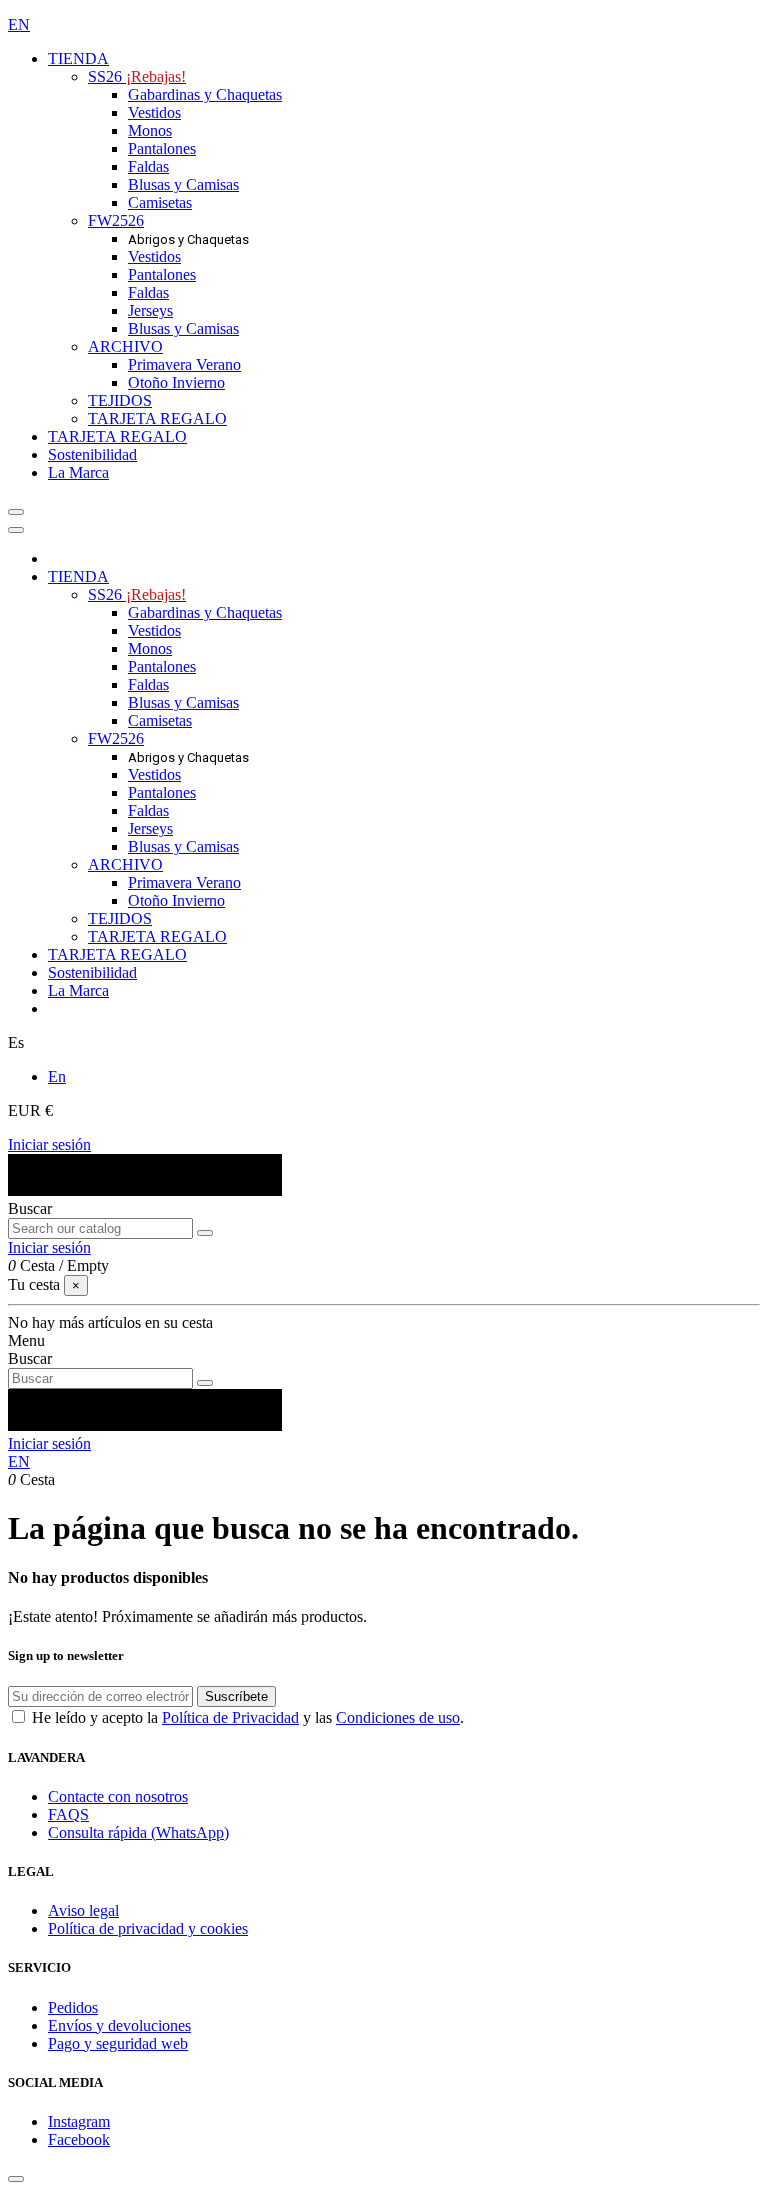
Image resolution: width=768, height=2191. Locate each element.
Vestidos (154, 112)
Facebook (79, 2139)
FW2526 (116, 220)
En (57, 1076)
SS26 (137, 76)
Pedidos (73, 2007)
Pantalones (162, 148)
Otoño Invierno (176, 382)
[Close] (16, 530)
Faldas (148, 166)
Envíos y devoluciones (119, 2025)
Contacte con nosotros (118, 1796)
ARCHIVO (125, 346)
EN (19, 24)
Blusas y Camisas (183, 184)
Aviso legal (83, 1910)
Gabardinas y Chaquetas (205, 94)
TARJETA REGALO (157, 418)
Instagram (79, 2121)
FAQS (68, 1814)
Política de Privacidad (230, 1717)
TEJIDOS (120, 400)
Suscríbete (236, 1696)
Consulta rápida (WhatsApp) (138, 1832)
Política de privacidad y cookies (148, 1928)
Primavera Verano (184, 364)
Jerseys (150, 310)
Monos (150, 130)
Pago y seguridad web (118, 2043)
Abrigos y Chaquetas (188, 239)
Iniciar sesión (49, 1144)
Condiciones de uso (398, 1717)
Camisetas (160, 202)
